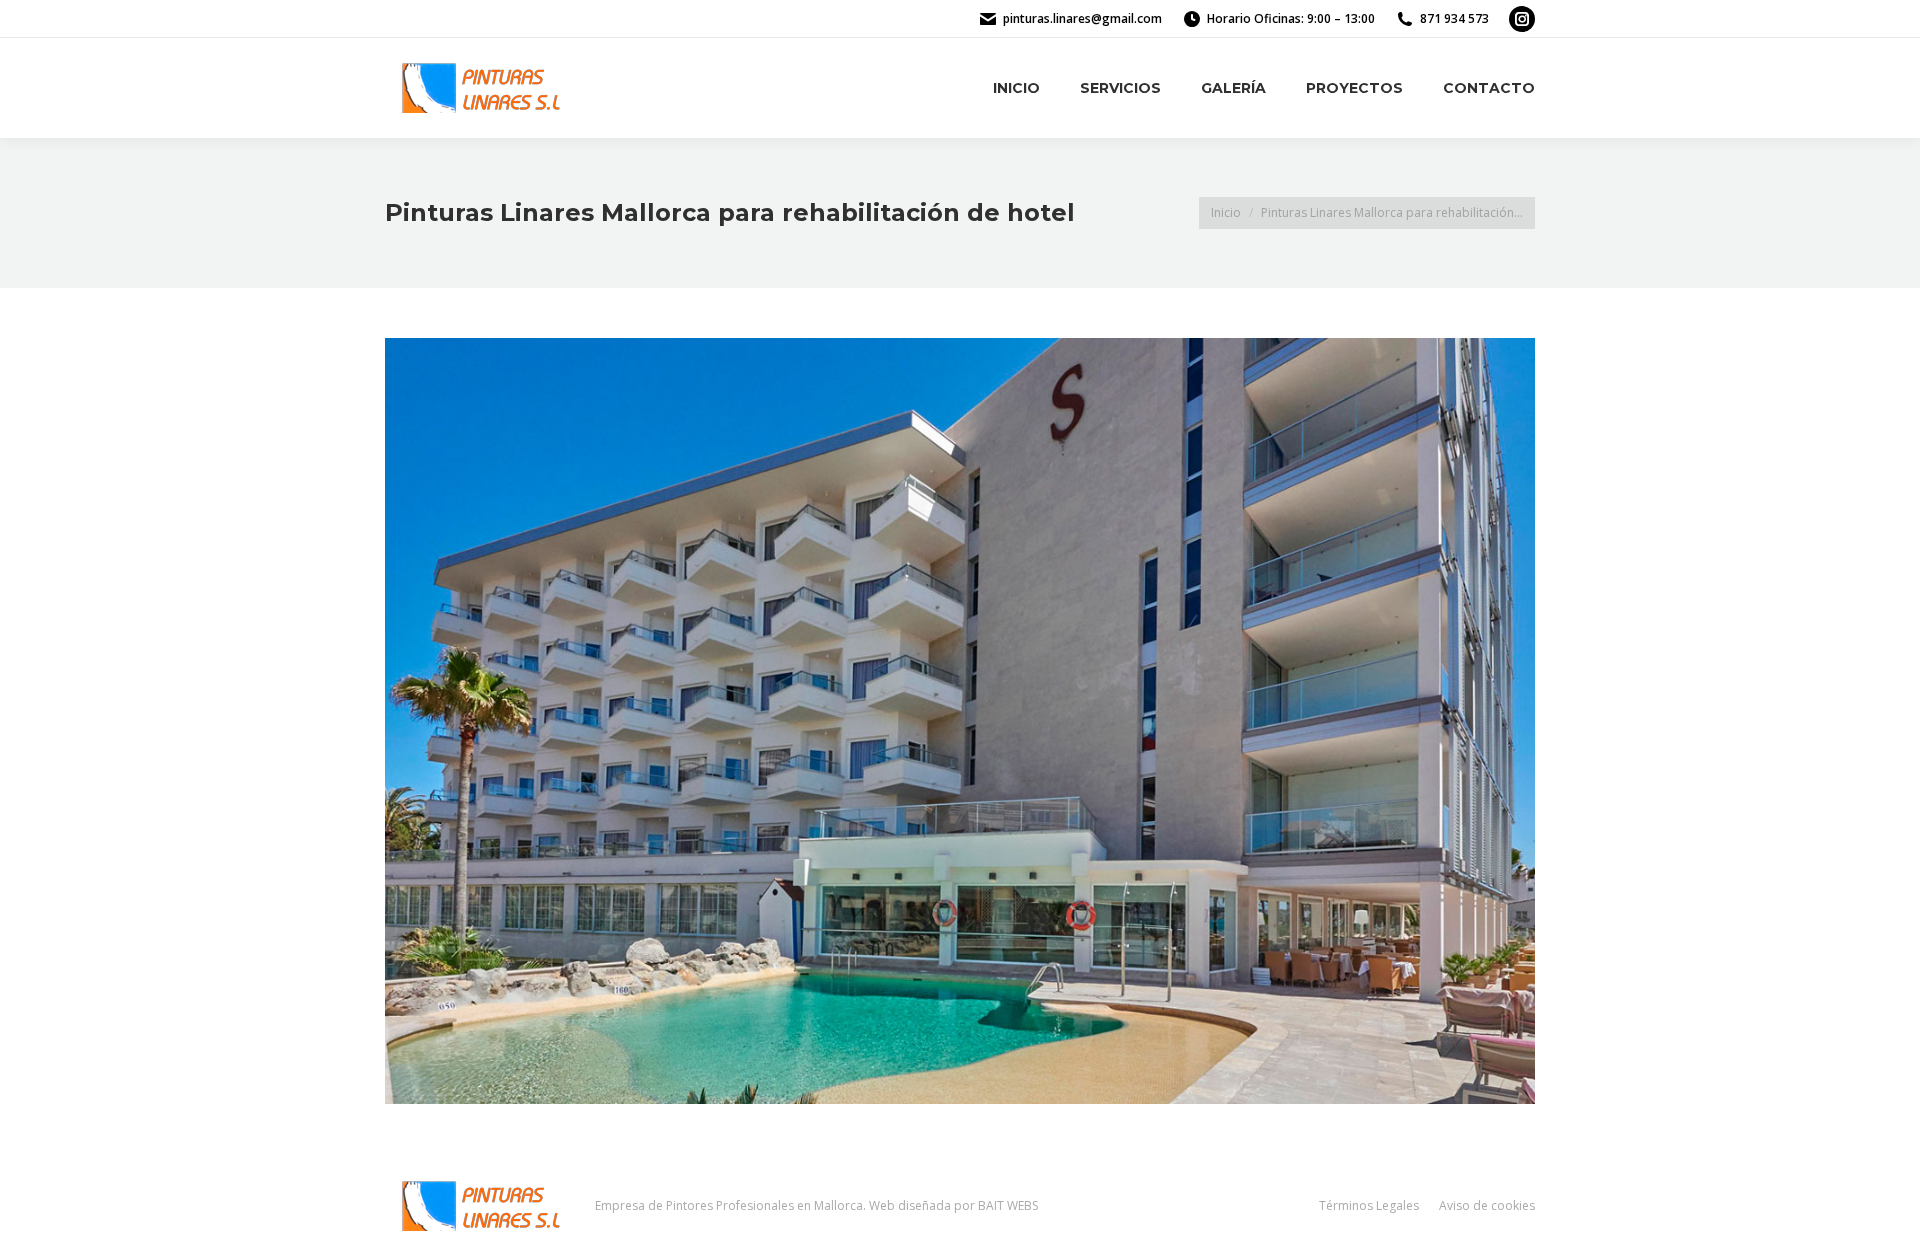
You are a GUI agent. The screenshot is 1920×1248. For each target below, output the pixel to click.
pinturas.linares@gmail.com (1082, 18)
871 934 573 (1454, 18)
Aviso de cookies (1487, 1205)
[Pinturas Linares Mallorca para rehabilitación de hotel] (960, 721)
